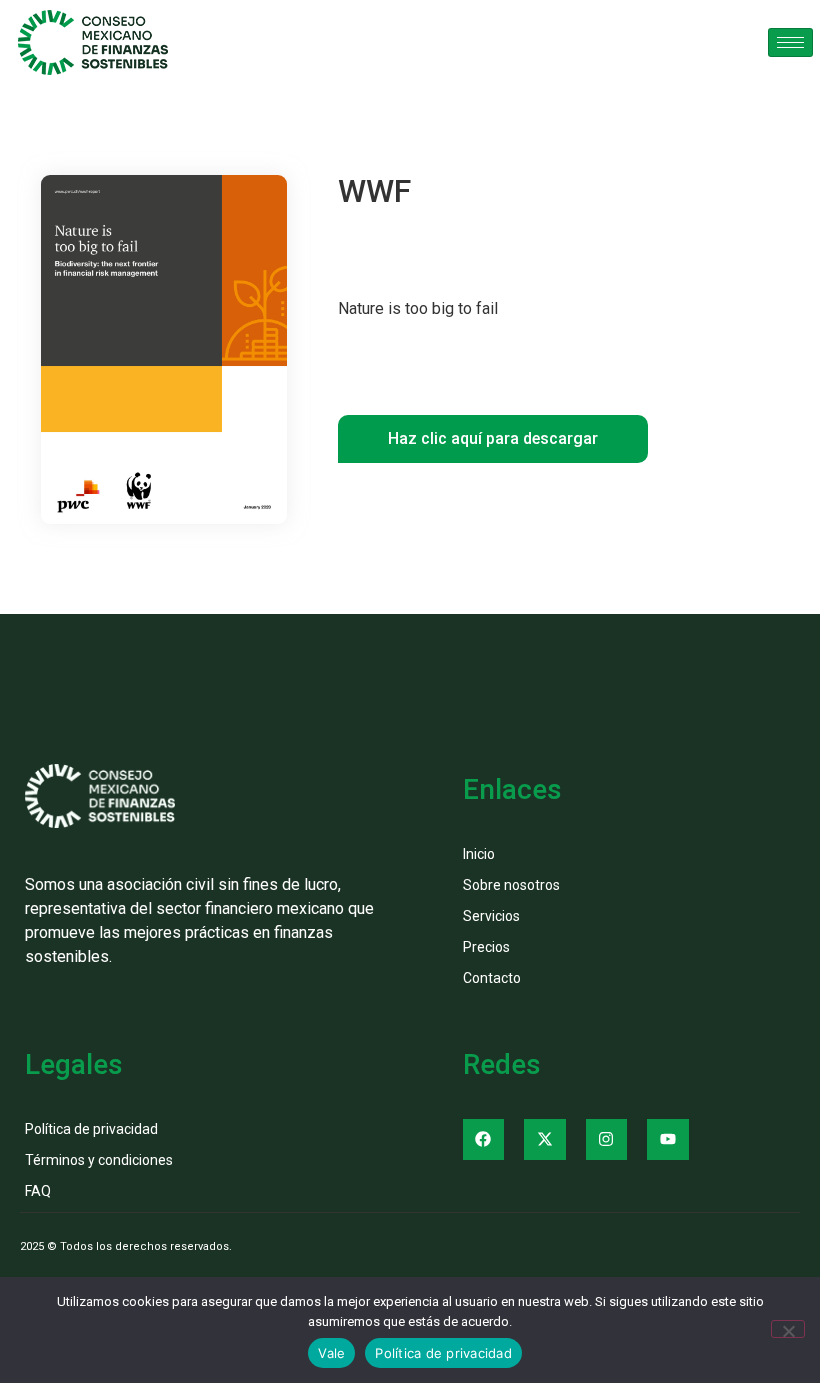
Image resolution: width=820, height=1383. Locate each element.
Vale (331, 1353)
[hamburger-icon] (790, 42)
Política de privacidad (443, 1353)
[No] (788, 1329)
